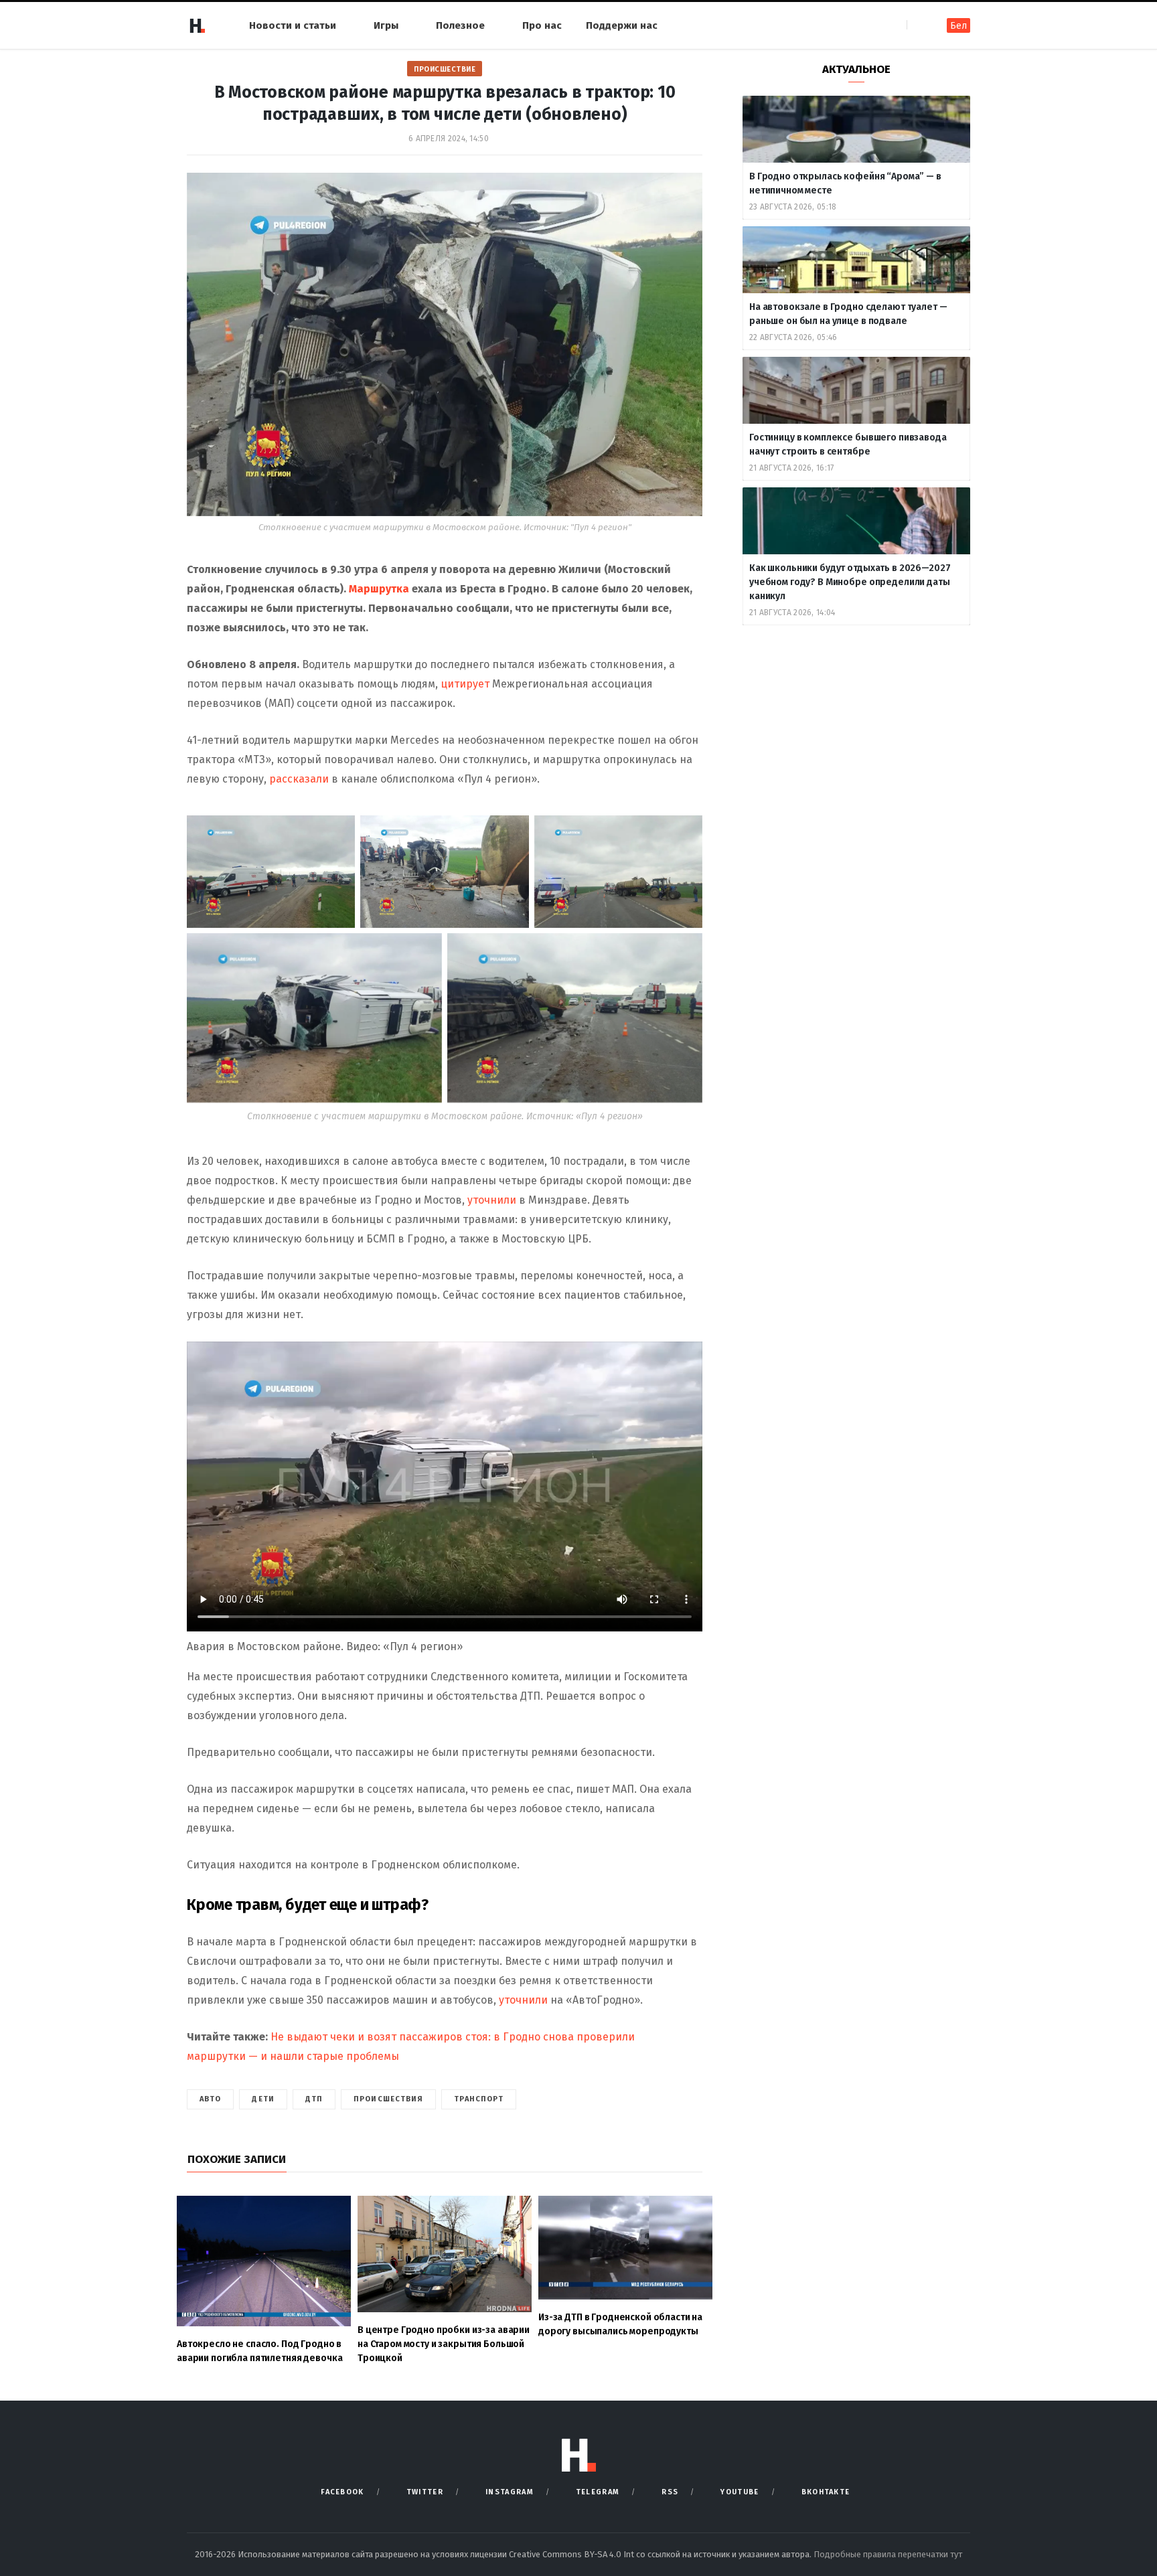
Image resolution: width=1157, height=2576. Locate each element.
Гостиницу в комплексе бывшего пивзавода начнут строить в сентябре (848, 445)
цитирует (465, 684)
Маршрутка (380, 589)
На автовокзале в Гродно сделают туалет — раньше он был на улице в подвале (848, 314)
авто (210, 2099)
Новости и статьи (293, 25)
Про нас (542, 25)
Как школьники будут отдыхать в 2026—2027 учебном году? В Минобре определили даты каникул (850, 582)
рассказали (300, 779)
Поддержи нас (622, 25)
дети (263, 2099)
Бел (958, 26)
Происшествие (445, 69)
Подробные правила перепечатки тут (888, 2554)
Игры (386, 25)
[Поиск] (918, 25)
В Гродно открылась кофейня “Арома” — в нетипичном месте (845, 183)
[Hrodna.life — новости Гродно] (197, 25)
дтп (314, 2099)
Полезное (460, 25)
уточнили (493, 1200)
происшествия (388, 2099)
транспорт (479, 2099)
